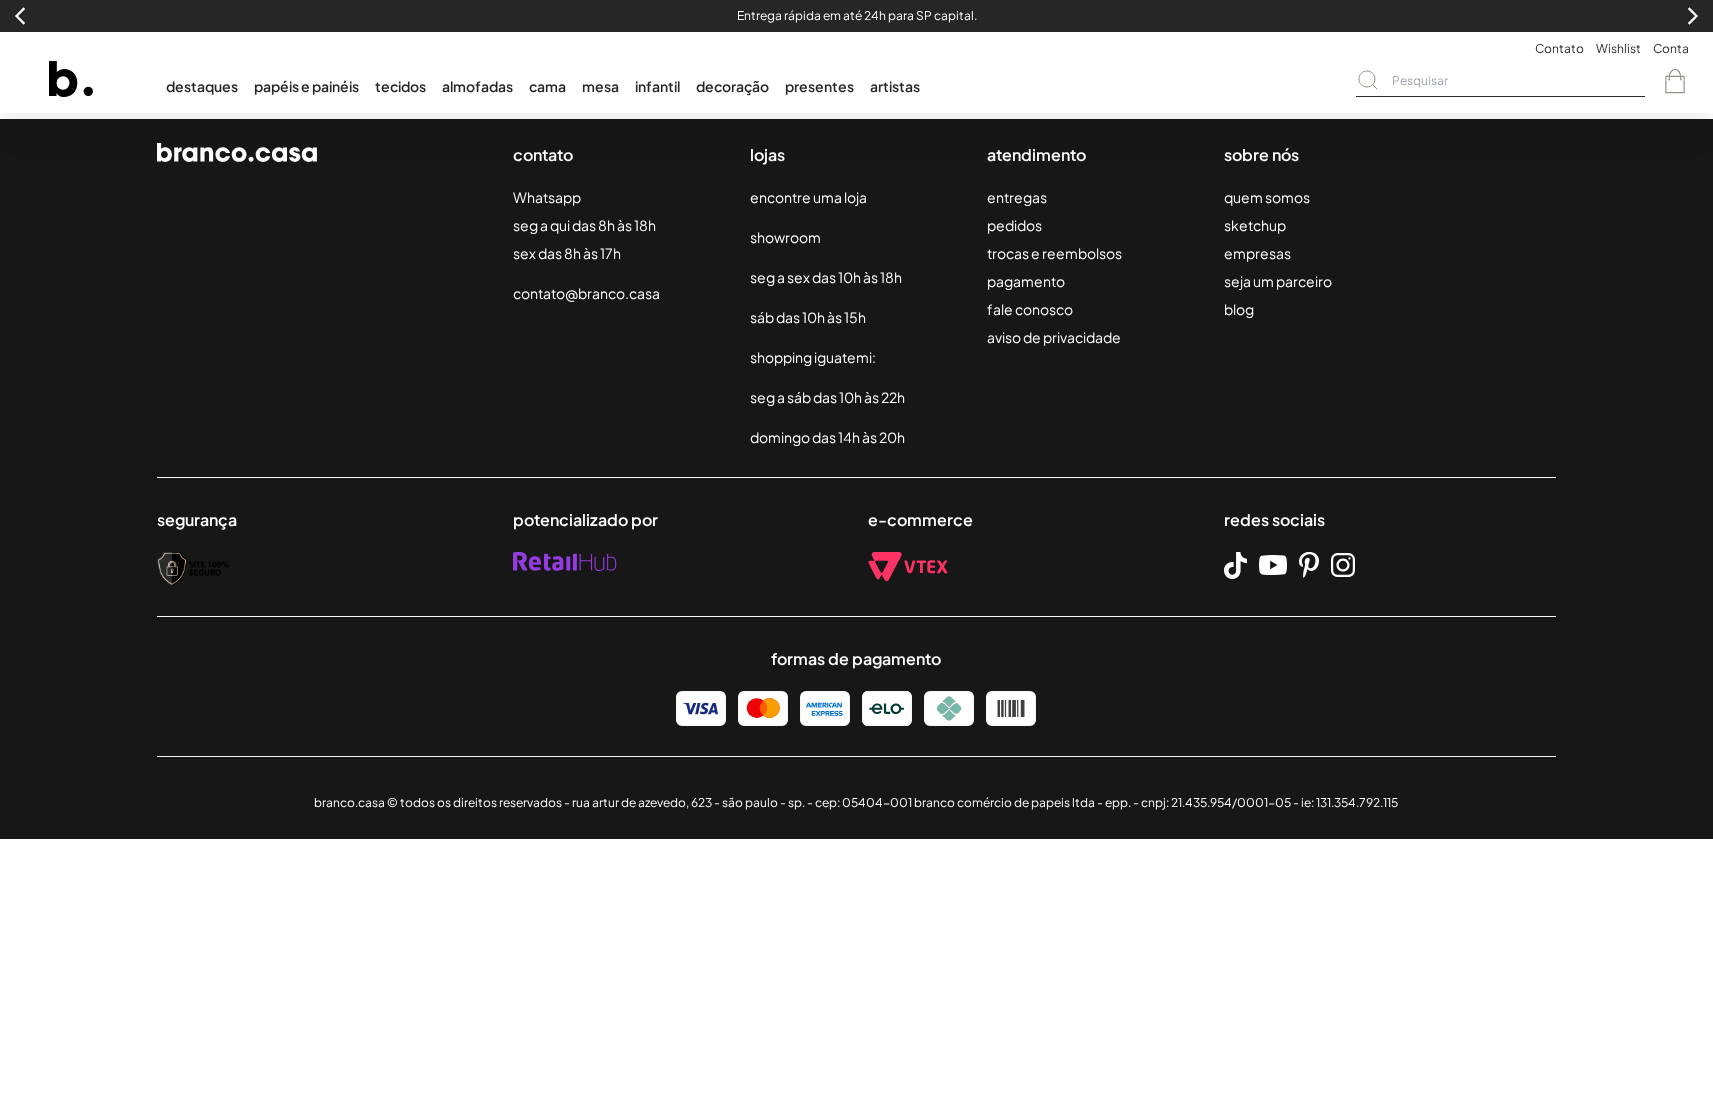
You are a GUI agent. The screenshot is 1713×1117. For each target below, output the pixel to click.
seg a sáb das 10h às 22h (827, 397)
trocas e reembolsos (1054, 253)
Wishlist (1618, 48)
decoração (732, 86)
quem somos (1267, 197)
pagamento (1026, 281)
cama (547, 86)
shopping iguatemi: (813, 357)
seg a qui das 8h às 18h (584, 225)
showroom (785, 237)
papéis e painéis (306, 86)
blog (1239, 309)
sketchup (1255, 225)
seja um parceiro (1278, 281)
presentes (819, 86)
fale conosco (1030, 309)
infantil (657, 86)
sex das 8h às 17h (567, 253)
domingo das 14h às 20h (827, 437)
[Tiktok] (1235, 565)
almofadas (477, 86)
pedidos (1014, 225)
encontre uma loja (808, 197)
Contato (1559, 48)
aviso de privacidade (1054, 337)
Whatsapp (547, 197)
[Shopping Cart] (1675, 81)
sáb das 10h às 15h (808, 317)
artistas (895, 86)
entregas (1017, 197)
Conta (1671, 48)
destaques (202, 86)
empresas (1257, 253)
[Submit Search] (1368, 80)
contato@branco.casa (586, 293)
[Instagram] (1343, 565)
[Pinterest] (1309, 565)
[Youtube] (1273, 565)
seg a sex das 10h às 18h (826, 277)
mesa (600, 86)
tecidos (400, 86)
